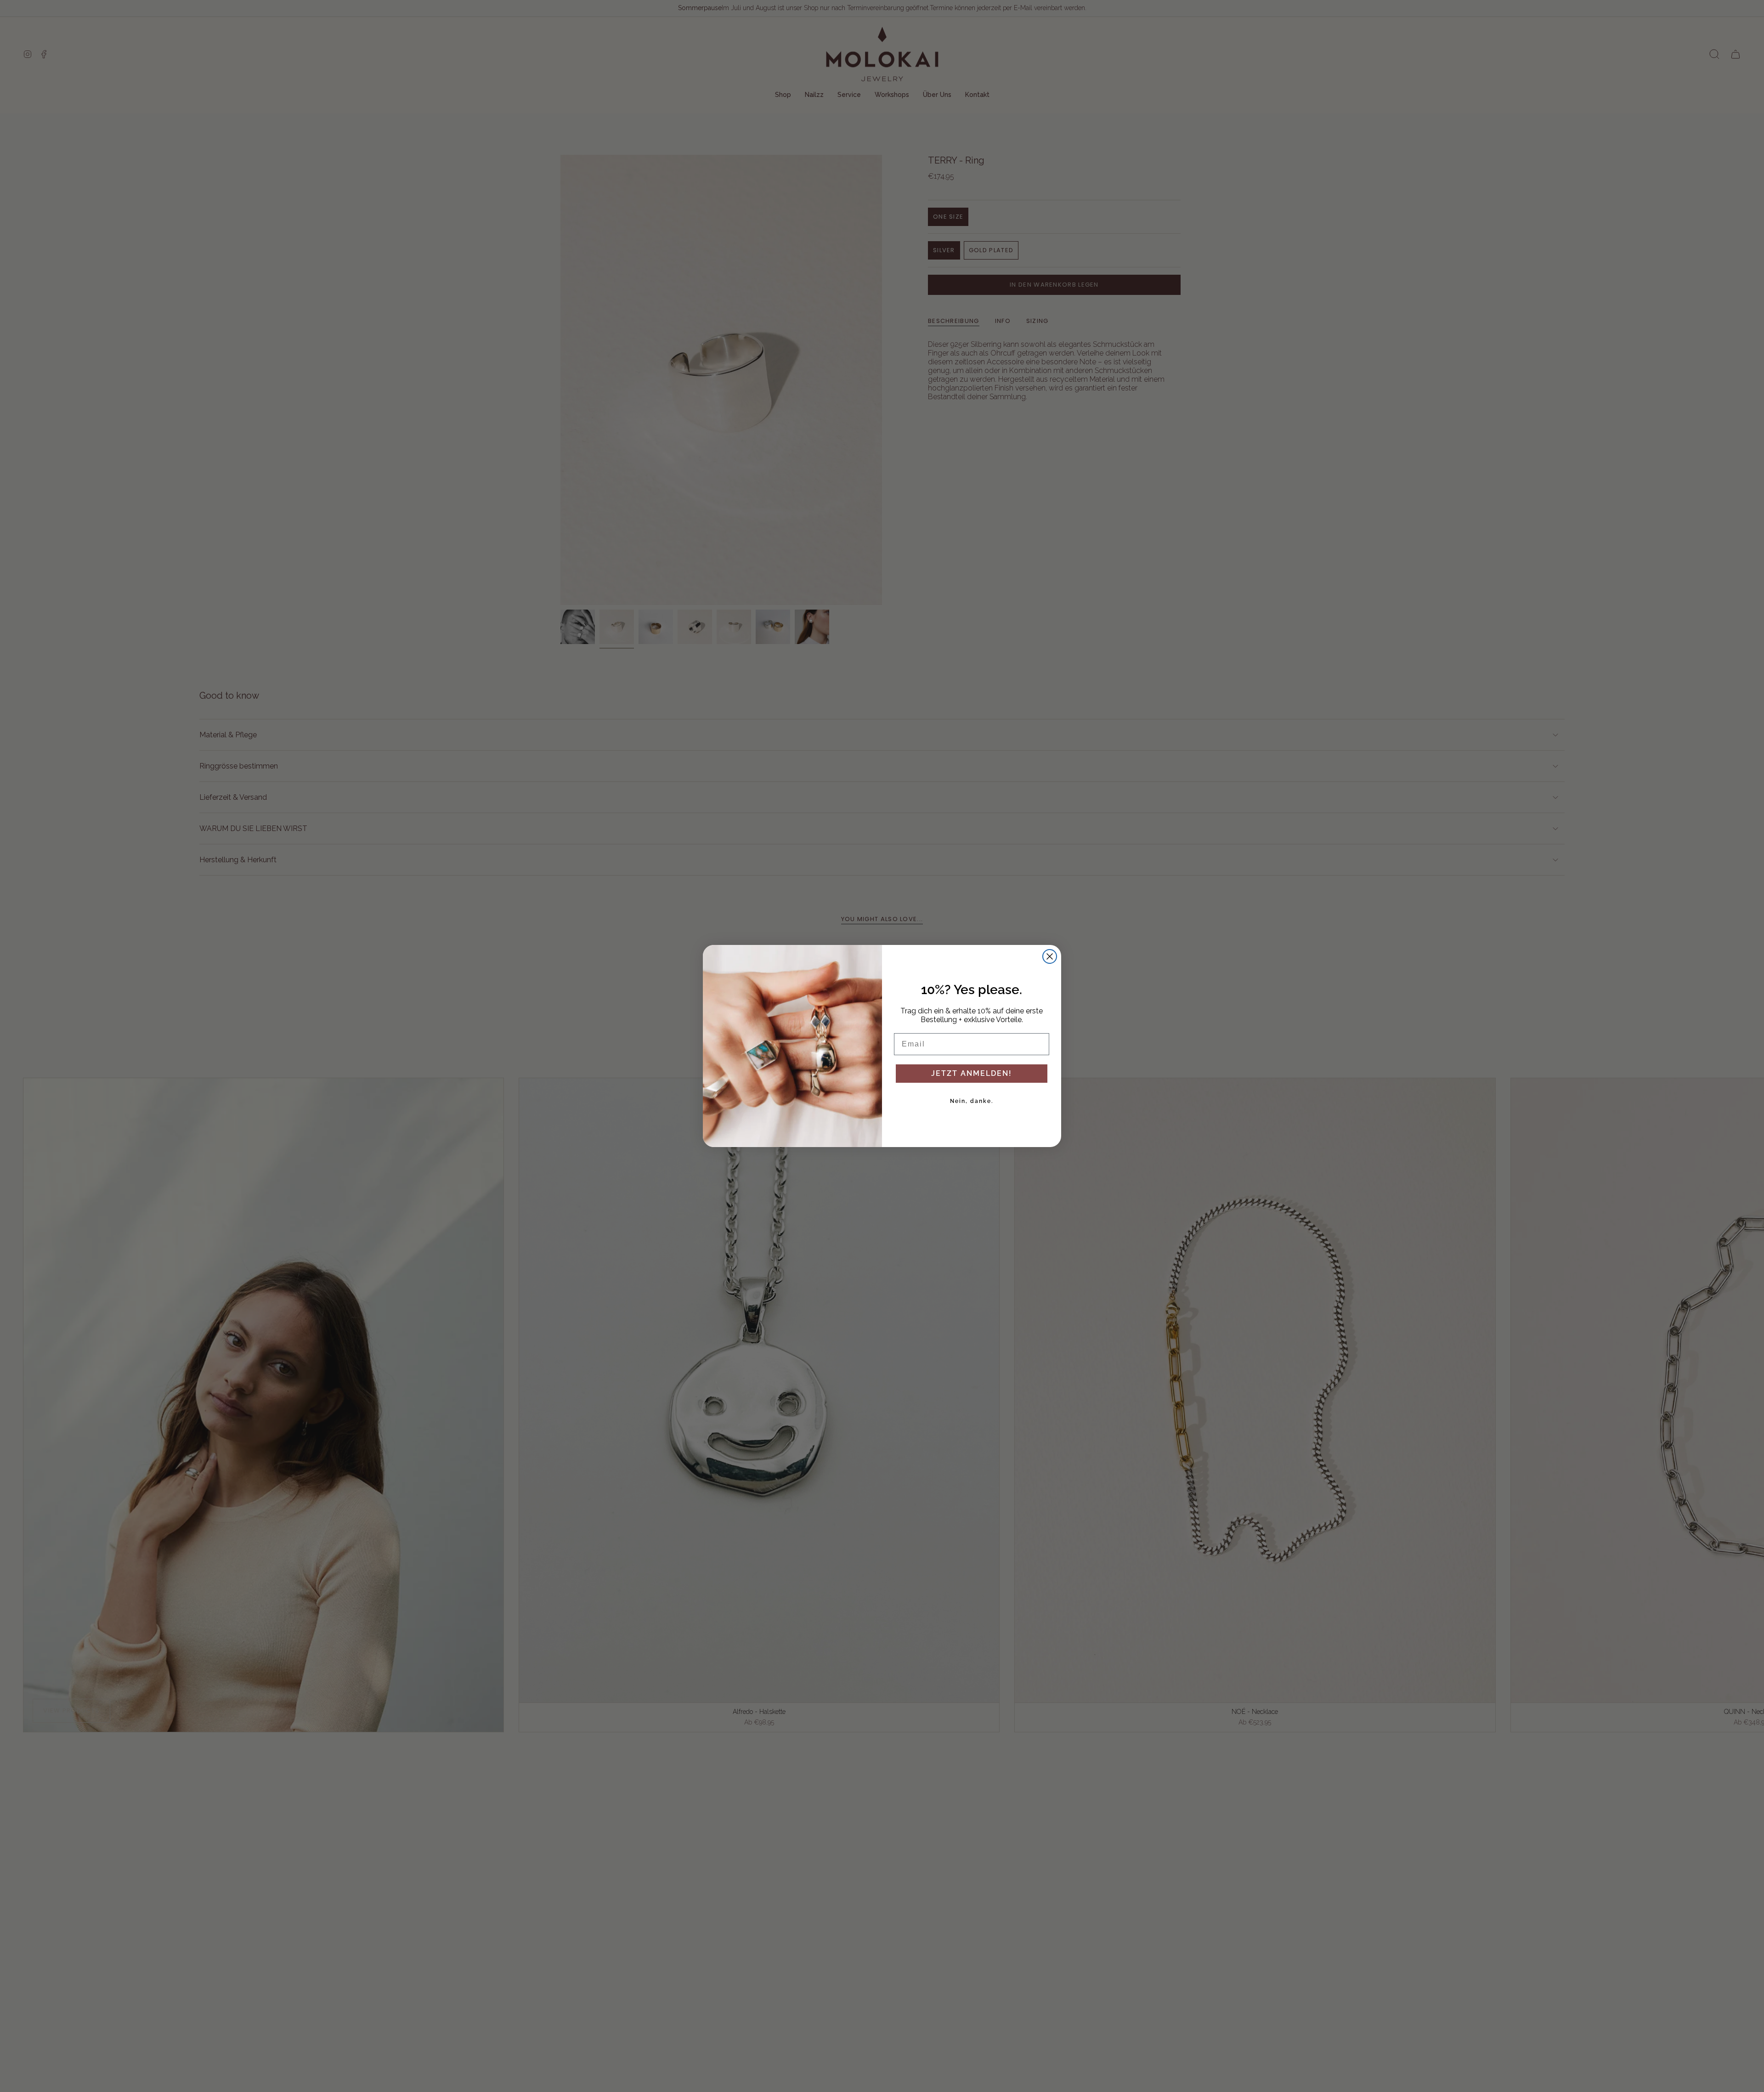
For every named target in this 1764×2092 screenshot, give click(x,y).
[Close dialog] (1050, 956)
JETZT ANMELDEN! (972, 1073)
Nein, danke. (972, 1101)
